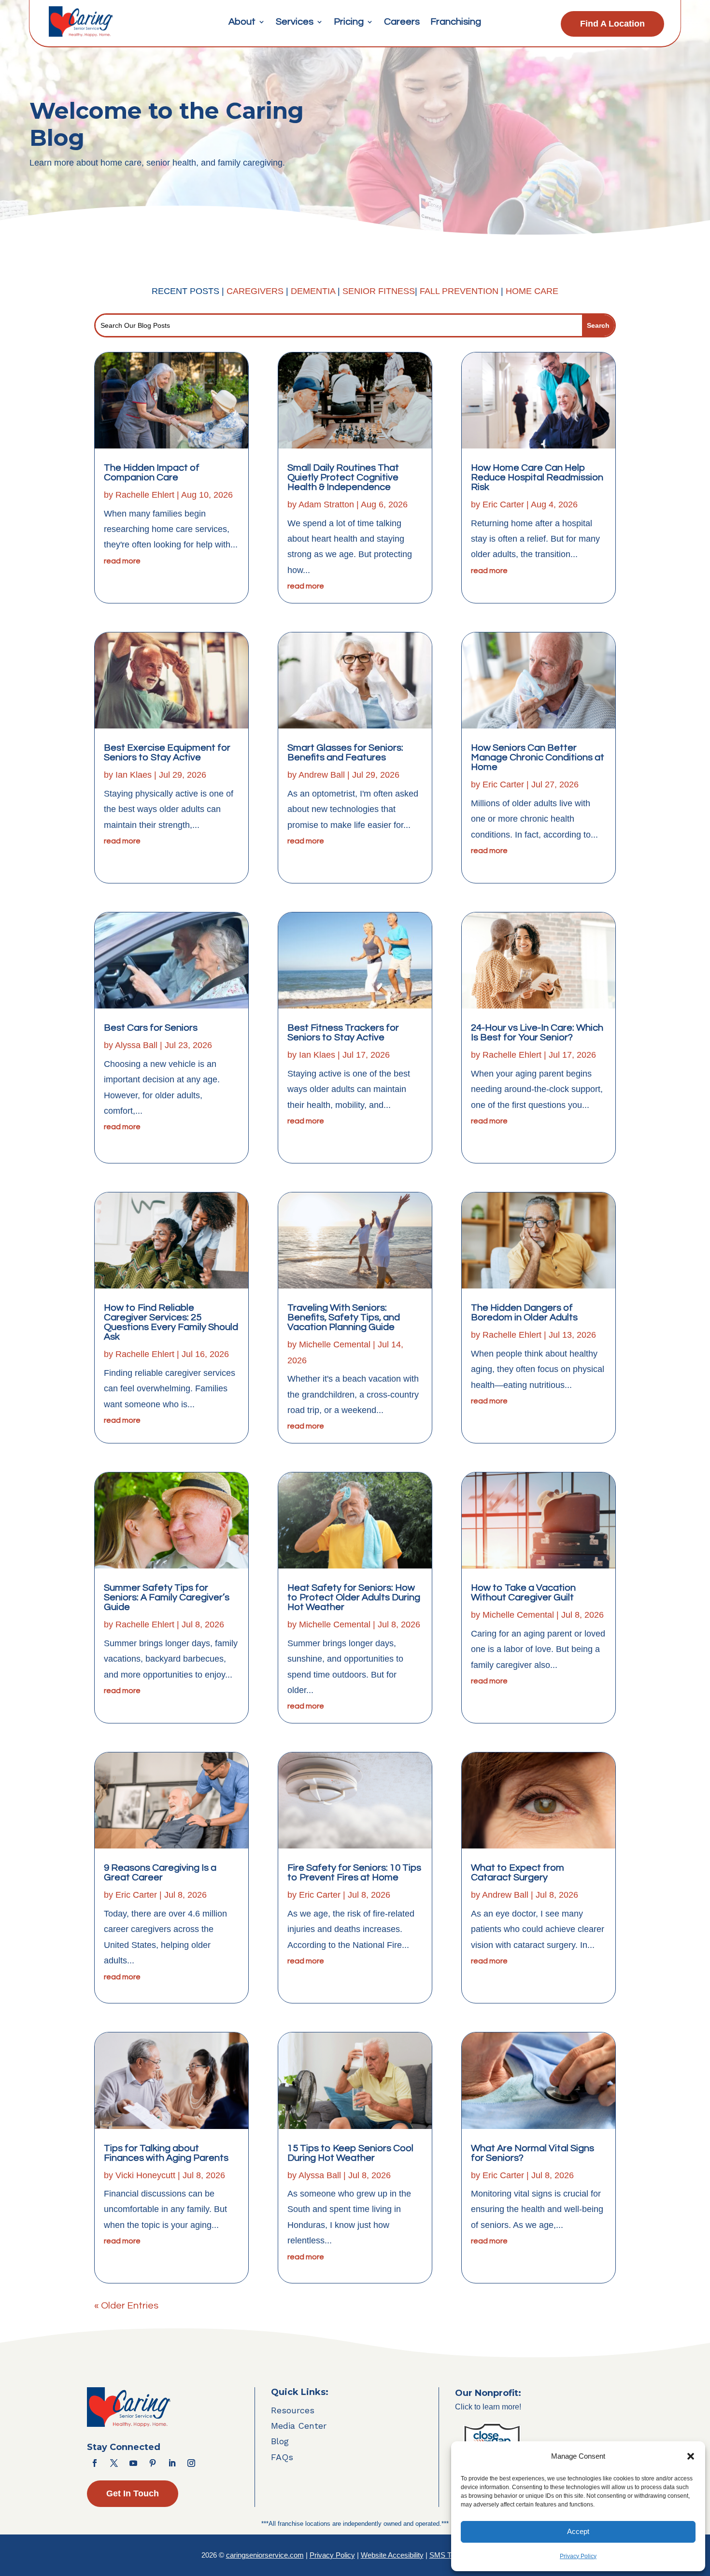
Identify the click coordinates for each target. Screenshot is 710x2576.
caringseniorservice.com (265, 2555)
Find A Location (612, 24)
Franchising (456, 22)
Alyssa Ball (136, 1045)
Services (295, 22)
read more (122, 561)
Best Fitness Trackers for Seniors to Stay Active (343, 1033)
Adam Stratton (326, 504)
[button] (691, 2456)
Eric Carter (136, 1895)
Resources (293, 2410)
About (242, 22)
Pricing (349, 22)
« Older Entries (126, 2306)
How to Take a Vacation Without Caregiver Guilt (523, 1593)
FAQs (282, 2457)
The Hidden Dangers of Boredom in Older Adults (524, 1313)
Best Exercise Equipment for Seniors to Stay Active (167, 753)
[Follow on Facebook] (95, 2463)
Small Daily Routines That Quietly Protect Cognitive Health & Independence (343, 477)
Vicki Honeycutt (145, 2175)
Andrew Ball (322, 775)
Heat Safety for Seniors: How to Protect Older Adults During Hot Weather (354, 1597)
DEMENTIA (314, 291)
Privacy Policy (578, 2556)
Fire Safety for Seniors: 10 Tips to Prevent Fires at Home (354, 1873)
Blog (280, 2441)
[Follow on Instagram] (191, 2463)
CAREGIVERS (255, 291)
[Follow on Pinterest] (153, 2463)
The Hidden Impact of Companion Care (152, 473)
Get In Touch (133, 2493)
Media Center (299, 2426)
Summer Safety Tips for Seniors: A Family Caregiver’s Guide (167, 1597)
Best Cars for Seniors (151, 1028)
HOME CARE (532, 291)
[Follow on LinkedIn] (172, 2463)
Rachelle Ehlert (145, 495)
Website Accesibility (392, 2555)
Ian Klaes (134, 775)
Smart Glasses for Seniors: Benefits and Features (345, 753)
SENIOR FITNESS (379, 291)
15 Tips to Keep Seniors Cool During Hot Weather (350, 2153)
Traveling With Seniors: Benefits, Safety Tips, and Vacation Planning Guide (344, 1317)
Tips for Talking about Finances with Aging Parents (166, 2153)
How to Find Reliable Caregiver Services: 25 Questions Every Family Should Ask (171, 1322)
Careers (402, 22)
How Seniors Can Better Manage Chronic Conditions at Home (538, 757)
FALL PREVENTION (459, 291)
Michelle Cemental (335, 1344)
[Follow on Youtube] (133, 2463)
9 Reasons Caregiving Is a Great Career (160, 1873)
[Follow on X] (114, 2463)
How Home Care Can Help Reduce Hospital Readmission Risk (537, 477)
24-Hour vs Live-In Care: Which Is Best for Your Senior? (537, 1033)
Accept (578, 2531)
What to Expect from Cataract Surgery (518, 1873)
